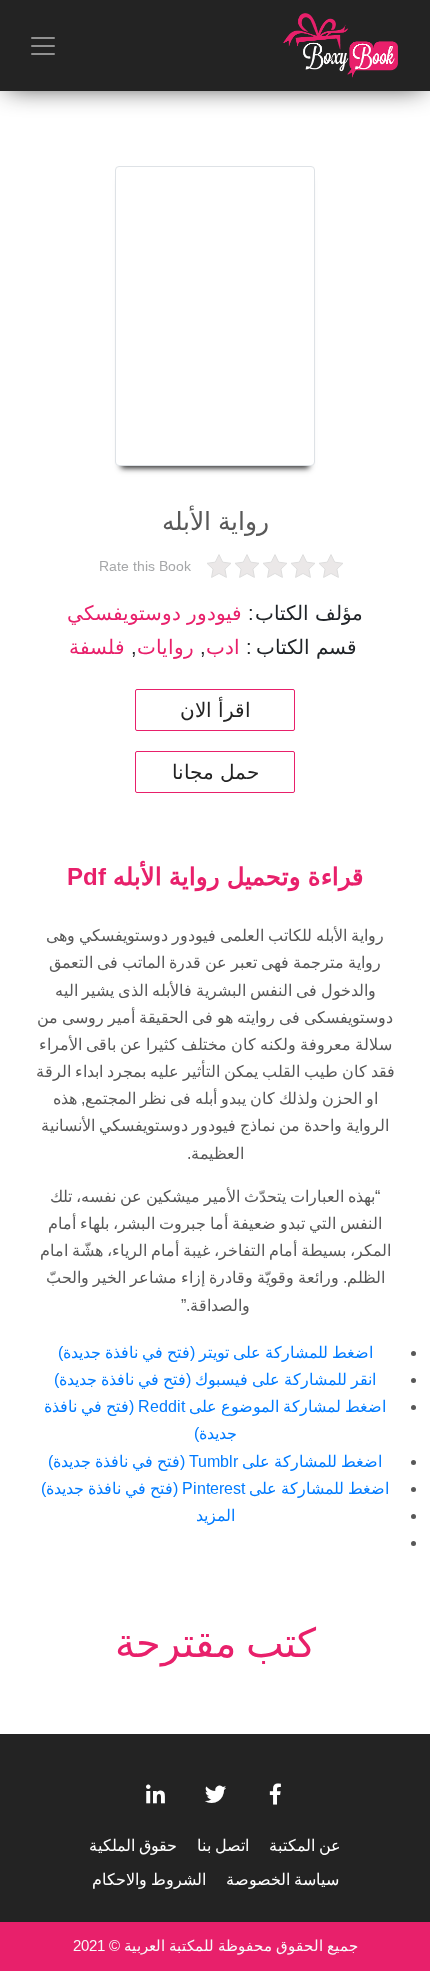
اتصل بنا (223, 1845)
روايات (165, 647)
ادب (223, 647)
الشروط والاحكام (149, 1879)
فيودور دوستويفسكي (154, 613)
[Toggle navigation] (43, 46)
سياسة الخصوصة (282, 1879)
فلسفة (97, 647)
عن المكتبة (305, 1845)
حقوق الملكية (133, 1845)
